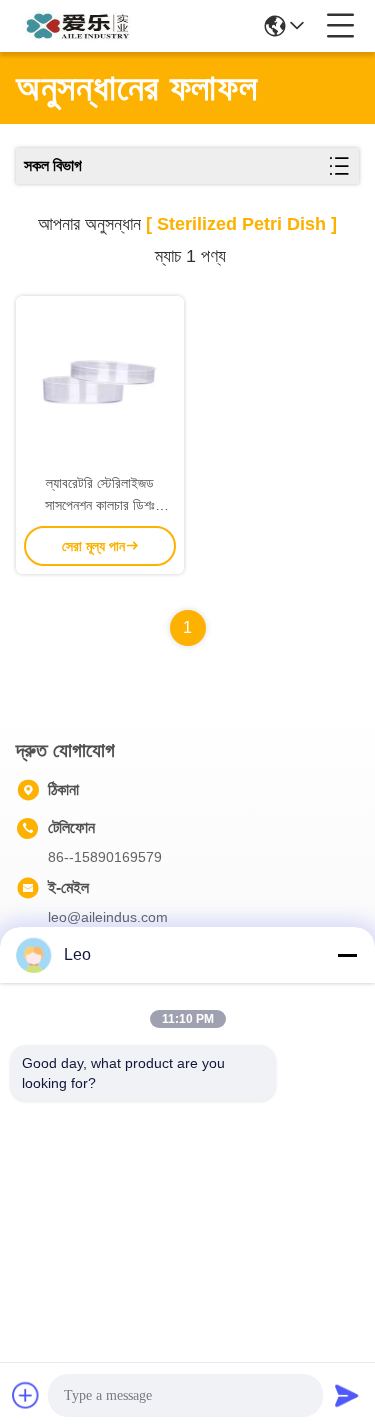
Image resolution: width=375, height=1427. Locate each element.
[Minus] (347, 955)
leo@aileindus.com (108, 917)
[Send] (347, 1395)
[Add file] (26, 1395)
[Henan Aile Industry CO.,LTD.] (82, 26)
